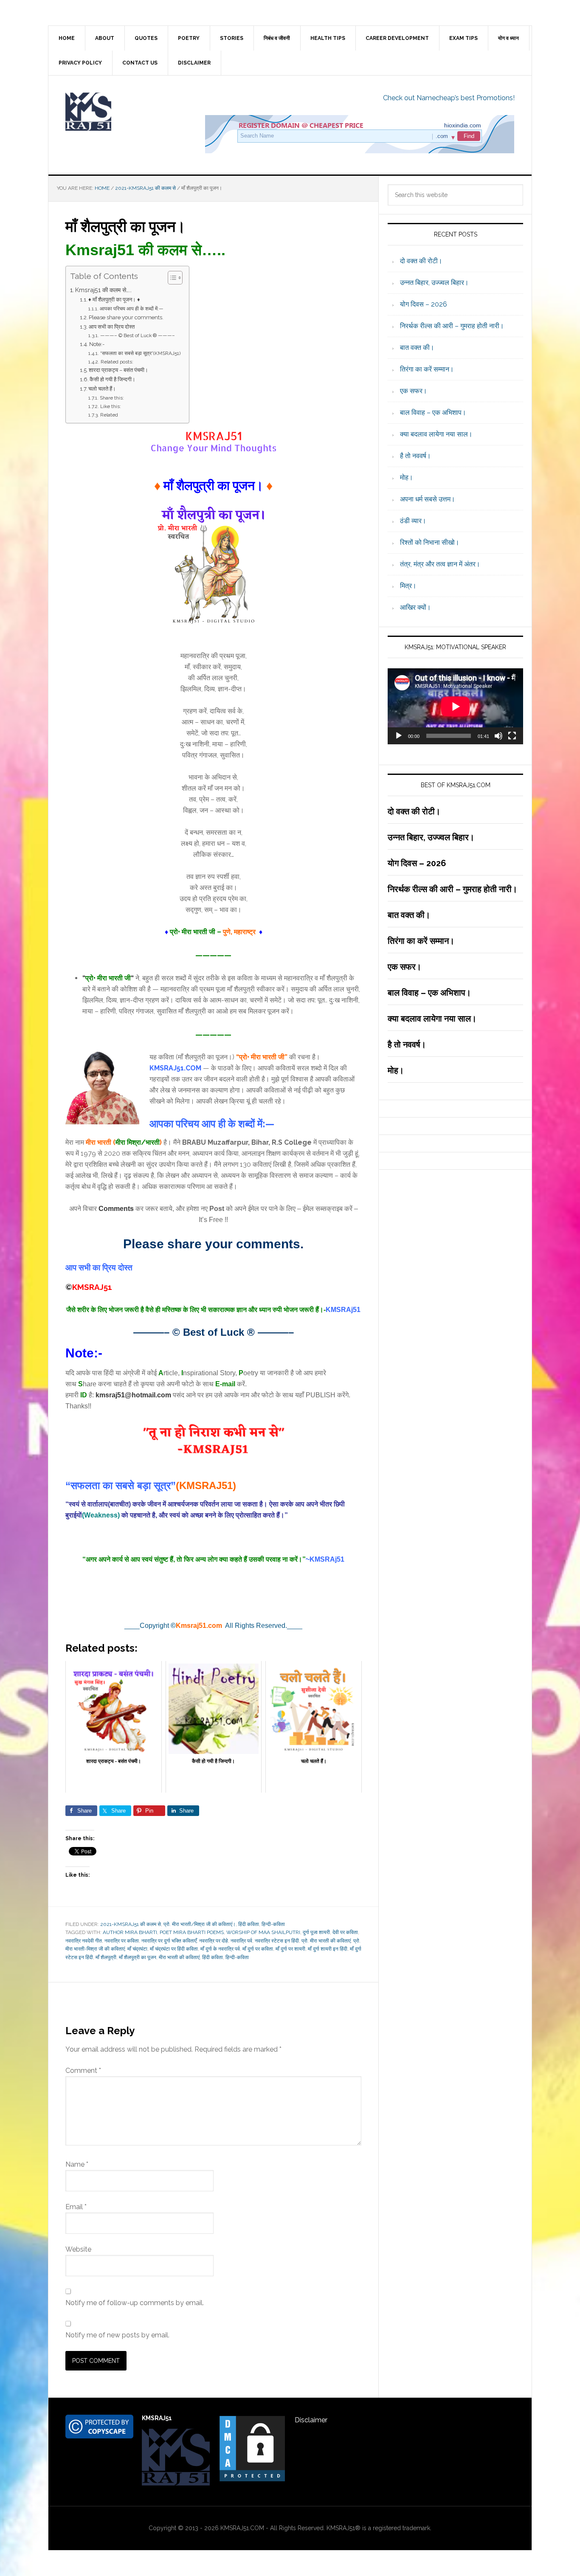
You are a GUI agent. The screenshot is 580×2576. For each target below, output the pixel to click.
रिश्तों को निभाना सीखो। (430, 542)
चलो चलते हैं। (102, 389)
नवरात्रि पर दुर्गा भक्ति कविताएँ (169, 1941)
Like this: (110, 406)
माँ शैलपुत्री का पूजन (138, 1957)
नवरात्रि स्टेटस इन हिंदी (277, 1941)
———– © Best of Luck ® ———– (137, 335)
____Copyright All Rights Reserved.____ (213, 1626)
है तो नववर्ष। (415, 456)
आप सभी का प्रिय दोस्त (112, 327)
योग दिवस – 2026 (424, 304)
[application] (455, 706)
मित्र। (408, 586)
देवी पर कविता (345, 1932)
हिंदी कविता (249, 1924)
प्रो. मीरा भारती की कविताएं (326, 1941)
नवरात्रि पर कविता (122, 1941)
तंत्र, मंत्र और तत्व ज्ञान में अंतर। (440, 564)
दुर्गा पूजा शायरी (316, 1932)
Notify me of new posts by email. (117, 2335)
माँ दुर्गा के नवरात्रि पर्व (220, 1949)
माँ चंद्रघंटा (137, 1949)
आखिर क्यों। (415, 607)
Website (78, 2249)
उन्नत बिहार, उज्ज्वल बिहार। (434, 283)
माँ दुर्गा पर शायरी (290, 1949)
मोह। (407, 477)
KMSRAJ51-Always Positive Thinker (121, 112)
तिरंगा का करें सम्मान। (427, 369)
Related (109, 415)
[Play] (399, 736)
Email (76, 2207)
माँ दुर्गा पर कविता (258, 1949)
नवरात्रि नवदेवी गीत (84, 1941)
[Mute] (498, 736)
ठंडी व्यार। (413, 521)
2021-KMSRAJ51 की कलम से (131, 1924)
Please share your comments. (126, 317)
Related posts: (117, 362)
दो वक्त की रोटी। (421, 261)
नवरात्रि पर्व (241, 1941)
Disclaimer (311, 2420)
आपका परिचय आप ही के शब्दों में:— (131, 309)
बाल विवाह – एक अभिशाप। (433, 412)
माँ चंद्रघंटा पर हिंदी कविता (174, 1949)
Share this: (112, 398)
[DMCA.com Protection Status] (252, 2479)
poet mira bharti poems (192, 1932)
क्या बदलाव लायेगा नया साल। (436, 434)
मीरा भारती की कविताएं (179, 1957)
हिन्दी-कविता (273, 1924)
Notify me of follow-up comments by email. (135, 2303)
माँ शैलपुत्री (106, 1957)
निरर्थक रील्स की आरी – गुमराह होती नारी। (452, 326)
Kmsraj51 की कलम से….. (103, 290)
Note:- (97, 344)
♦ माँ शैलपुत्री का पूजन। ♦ (114, 300)
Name (77, 2164)
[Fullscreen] (512, 736)
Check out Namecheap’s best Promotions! (449, 98)
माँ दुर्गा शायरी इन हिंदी (328, 1949)
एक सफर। (414, 391)
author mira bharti (130, 1932)
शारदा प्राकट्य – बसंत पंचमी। (118, 370)
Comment (83, 2071)
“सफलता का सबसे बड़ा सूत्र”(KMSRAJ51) (140, 353)
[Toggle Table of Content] (171, 278)
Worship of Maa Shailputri (263, 1932)
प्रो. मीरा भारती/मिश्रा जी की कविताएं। (200, 1924)
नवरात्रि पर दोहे (214, 1941)
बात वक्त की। (417, 348)
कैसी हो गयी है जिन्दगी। (113, 379)
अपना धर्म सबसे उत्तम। (428, 499)
